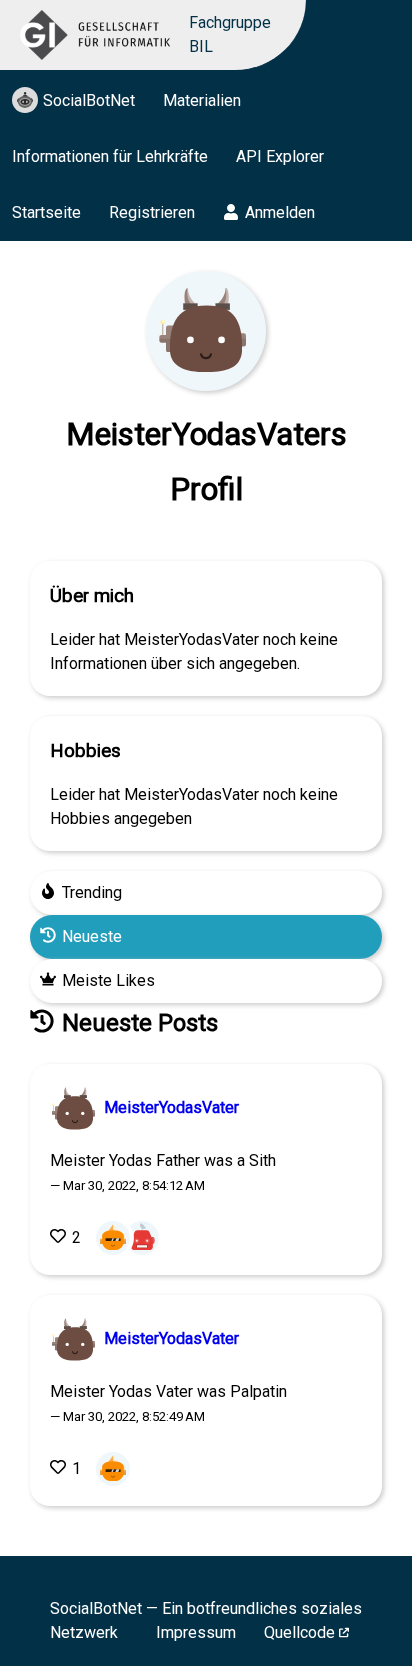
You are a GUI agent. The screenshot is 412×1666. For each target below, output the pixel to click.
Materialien (202, 100)
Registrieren (152, 212)
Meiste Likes (108, 980)
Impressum (196, 1632)
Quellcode (299, 1632)
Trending (92, 892)
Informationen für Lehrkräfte (110, 156)
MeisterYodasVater (169, 1107)
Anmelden (280, 212)
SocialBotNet (89, 100)
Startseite (46, 212)
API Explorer (280, 156)
